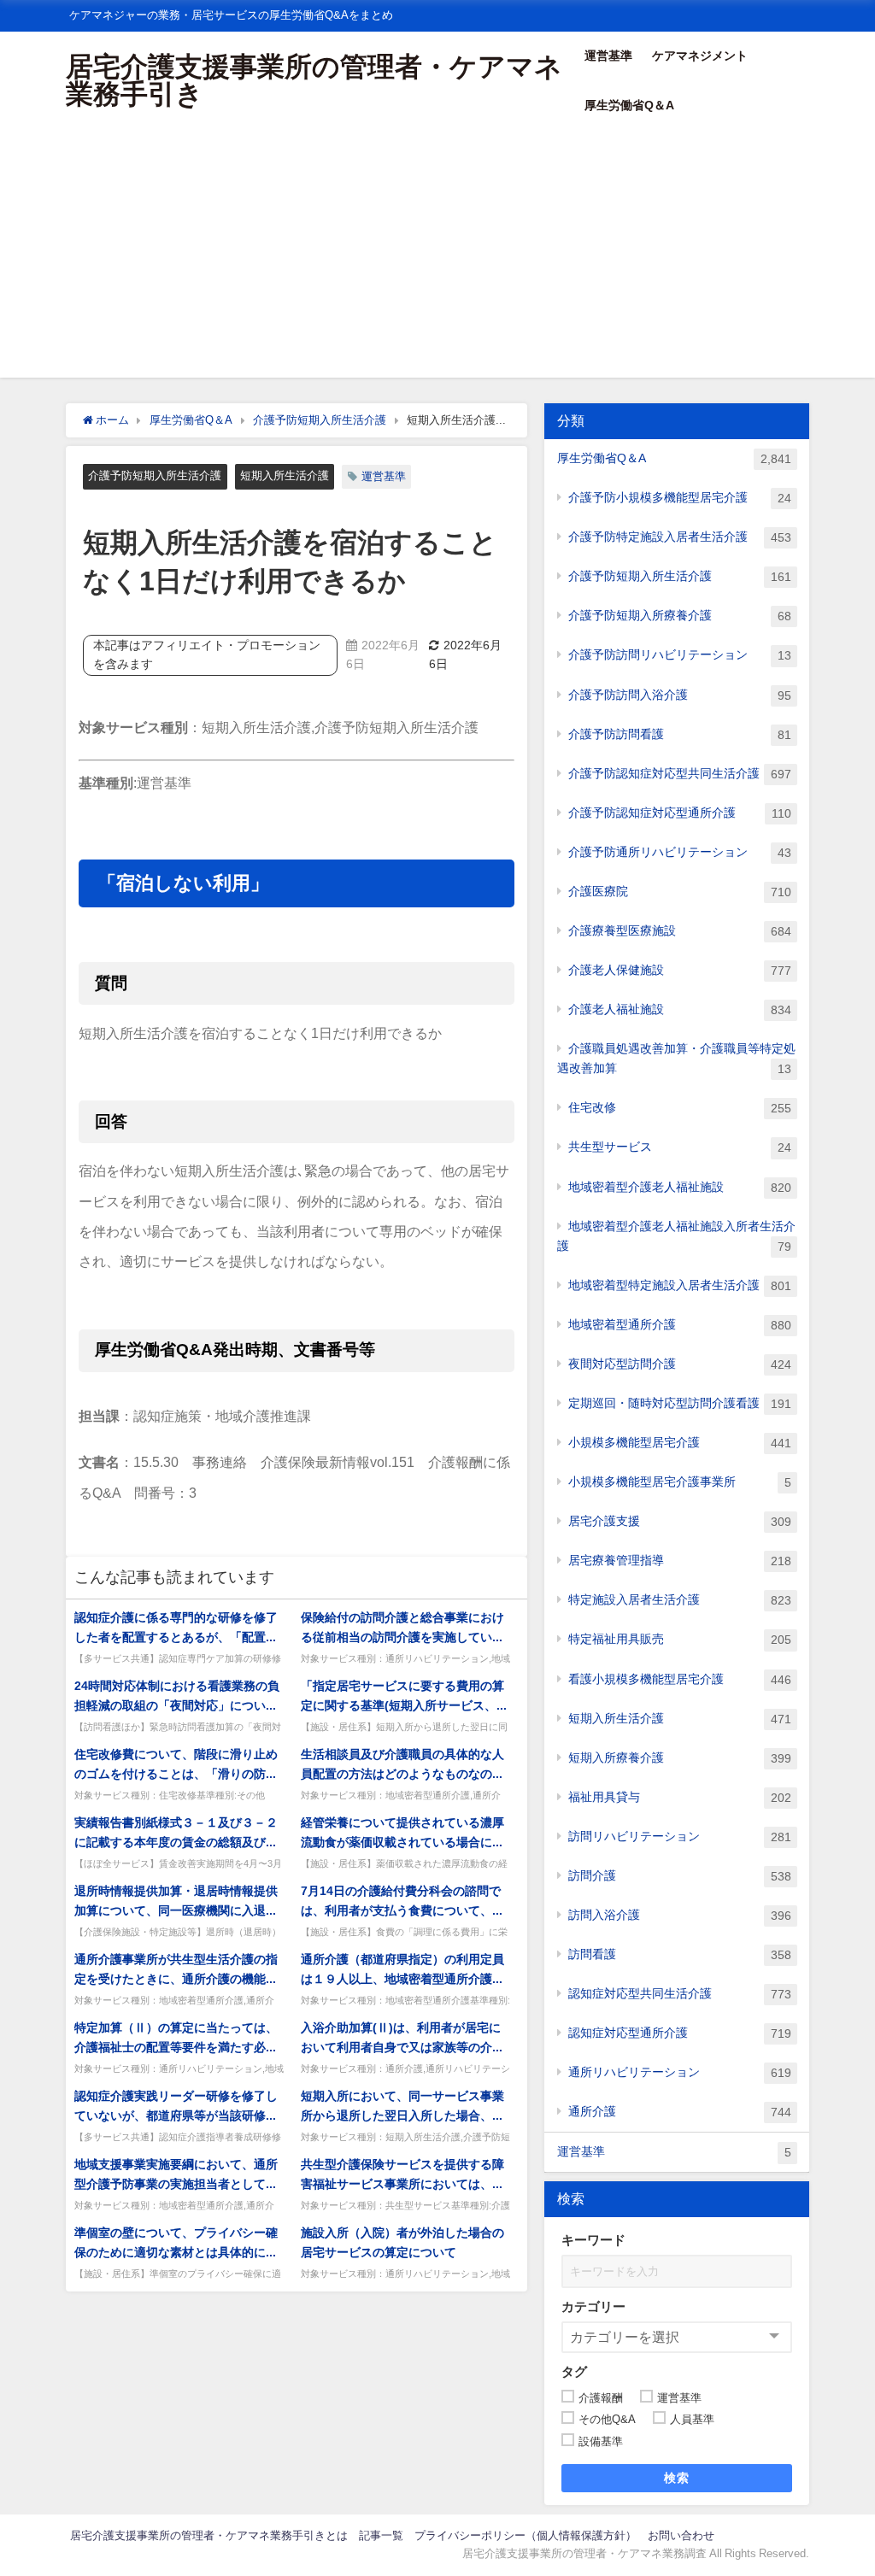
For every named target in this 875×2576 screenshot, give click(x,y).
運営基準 (608, 56)
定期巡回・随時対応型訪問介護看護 (679, 1403)
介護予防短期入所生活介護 (155, 475)
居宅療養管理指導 (679, 1561)
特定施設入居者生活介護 (679, 1600)
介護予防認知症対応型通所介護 (679, 813)
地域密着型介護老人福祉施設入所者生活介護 (677, 1236)
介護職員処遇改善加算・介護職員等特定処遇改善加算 (677, 1059)
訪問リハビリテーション (679, 1837)
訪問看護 (679, 1954)
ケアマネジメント (700, 56)
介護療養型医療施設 (679, 931)
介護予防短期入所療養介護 (679, 616)
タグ (574, 2371)
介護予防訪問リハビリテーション (679, 655)
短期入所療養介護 (679, 1758)
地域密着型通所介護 (679, 1325)
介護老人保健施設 (679, 970)
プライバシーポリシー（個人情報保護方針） (526, 2535)
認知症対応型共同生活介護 (679, 1994)
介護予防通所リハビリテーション (679, 852)
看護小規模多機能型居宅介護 (679, 1679)
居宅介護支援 (679, 1521)
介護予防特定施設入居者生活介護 (679, 537)
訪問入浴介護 (679, 1915)
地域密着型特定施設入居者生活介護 (679, 1285)
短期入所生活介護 (285, 475)
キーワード (593, 2240)
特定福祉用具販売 (679, 1639)
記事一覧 (381, 2535)
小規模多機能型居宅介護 (679, 1443)
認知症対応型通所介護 (679, 2033)
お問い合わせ (681, 2535)
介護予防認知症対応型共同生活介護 (679, 774)
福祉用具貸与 (679, 1797)
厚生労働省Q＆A (629, 105)
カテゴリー (593, 2306)
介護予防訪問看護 (679, 734)
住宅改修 (679, 1108)
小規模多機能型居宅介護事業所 (679, 1482)
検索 (677, 2478)
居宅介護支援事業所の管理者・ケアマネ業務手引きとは (209, 2535)
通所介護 (679, 2112)
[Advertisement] (437, 258)
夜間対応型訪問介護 (679, 1364)
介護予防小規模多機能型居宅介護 (679, 498)
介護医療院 (679, 892)
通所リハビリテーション (679, 2072)
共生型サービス (679, 1147)
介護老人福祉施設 (679, 1009)
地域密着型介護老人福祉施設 (679, 1187)
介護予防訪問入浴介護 (679, 695)
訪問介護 (679, 1876)
